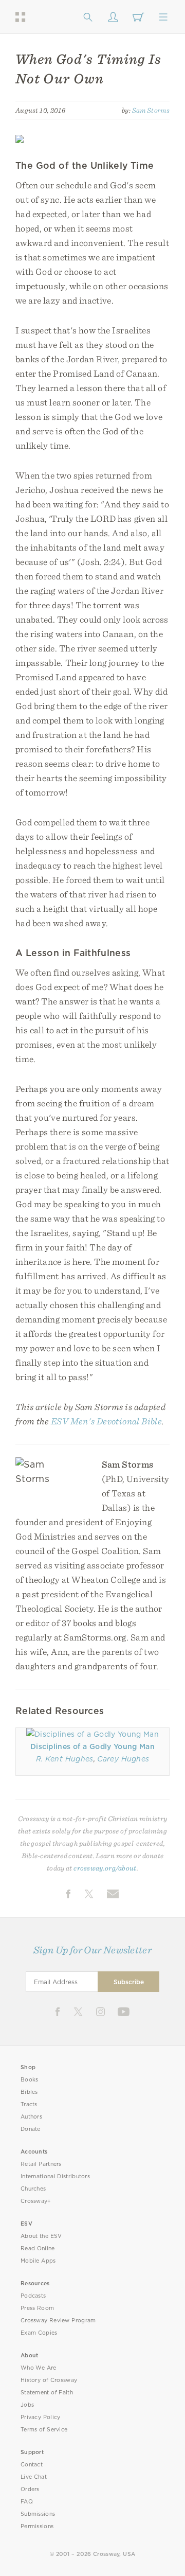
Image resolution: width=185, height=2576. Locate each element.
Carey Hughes (123, 1759)
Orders (30, 2489)
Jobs (27, 2405)
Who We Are (39, 2368)
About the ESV (41, 2236)
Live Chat (34, 2477)
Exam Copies (39, 2333)
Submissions (38, 2514)
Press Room (37, 2308)
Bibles (29, 2092)
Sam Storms (151, 110)
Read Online (38, 2248)
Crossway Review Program (58, 2321)
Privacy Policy (41, 2417)
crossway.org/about (105, 1868)
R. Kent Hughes (65, 1759)
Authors (31, 2117)
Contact (32, 2465)
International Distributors (55, 2176)
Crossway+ (36, 2201)
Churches (33, 2189)
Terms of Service (44, 2430)
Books (30, 2080)
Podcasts (33, 2296)
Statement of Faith (47, 2393)
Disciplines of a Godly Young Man (92, 1746)
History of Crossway (49, 2380)
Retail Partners (41, 2164)
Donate (31, 2129)
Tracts (29, 2104)
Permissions (37, 2526)
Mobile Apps (38, 2261)
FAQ (27, 2502)
